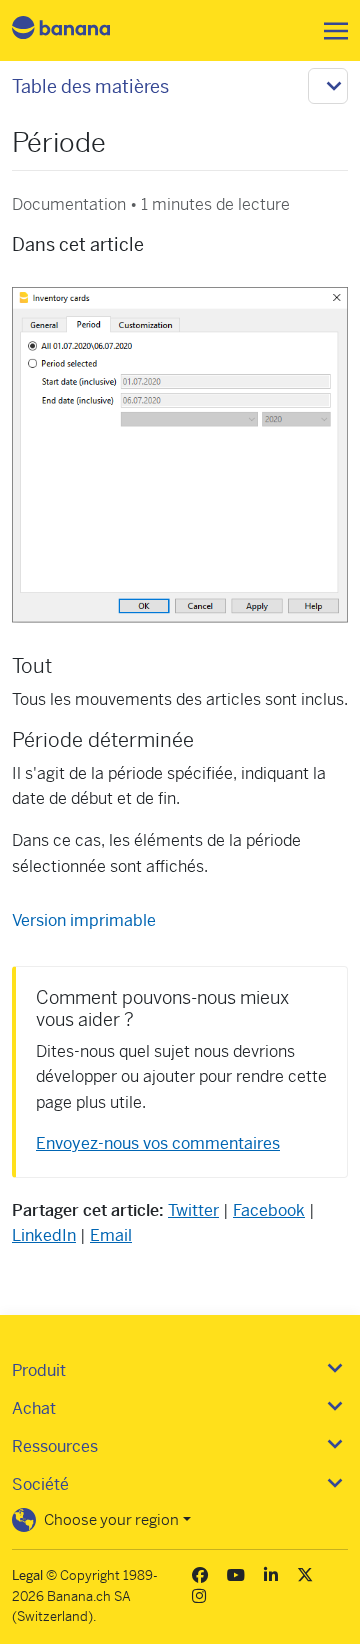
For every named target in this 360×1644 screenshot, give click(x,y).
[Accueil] (78, 30)
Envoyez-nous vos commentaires (158, 1143)
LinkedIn (44, 1235)
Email (111, 1235)
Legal (27, 1575)
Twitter (193, 1210)
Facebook (269, 1210)
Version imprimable (84, 920)
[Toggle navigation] (330, 31)
